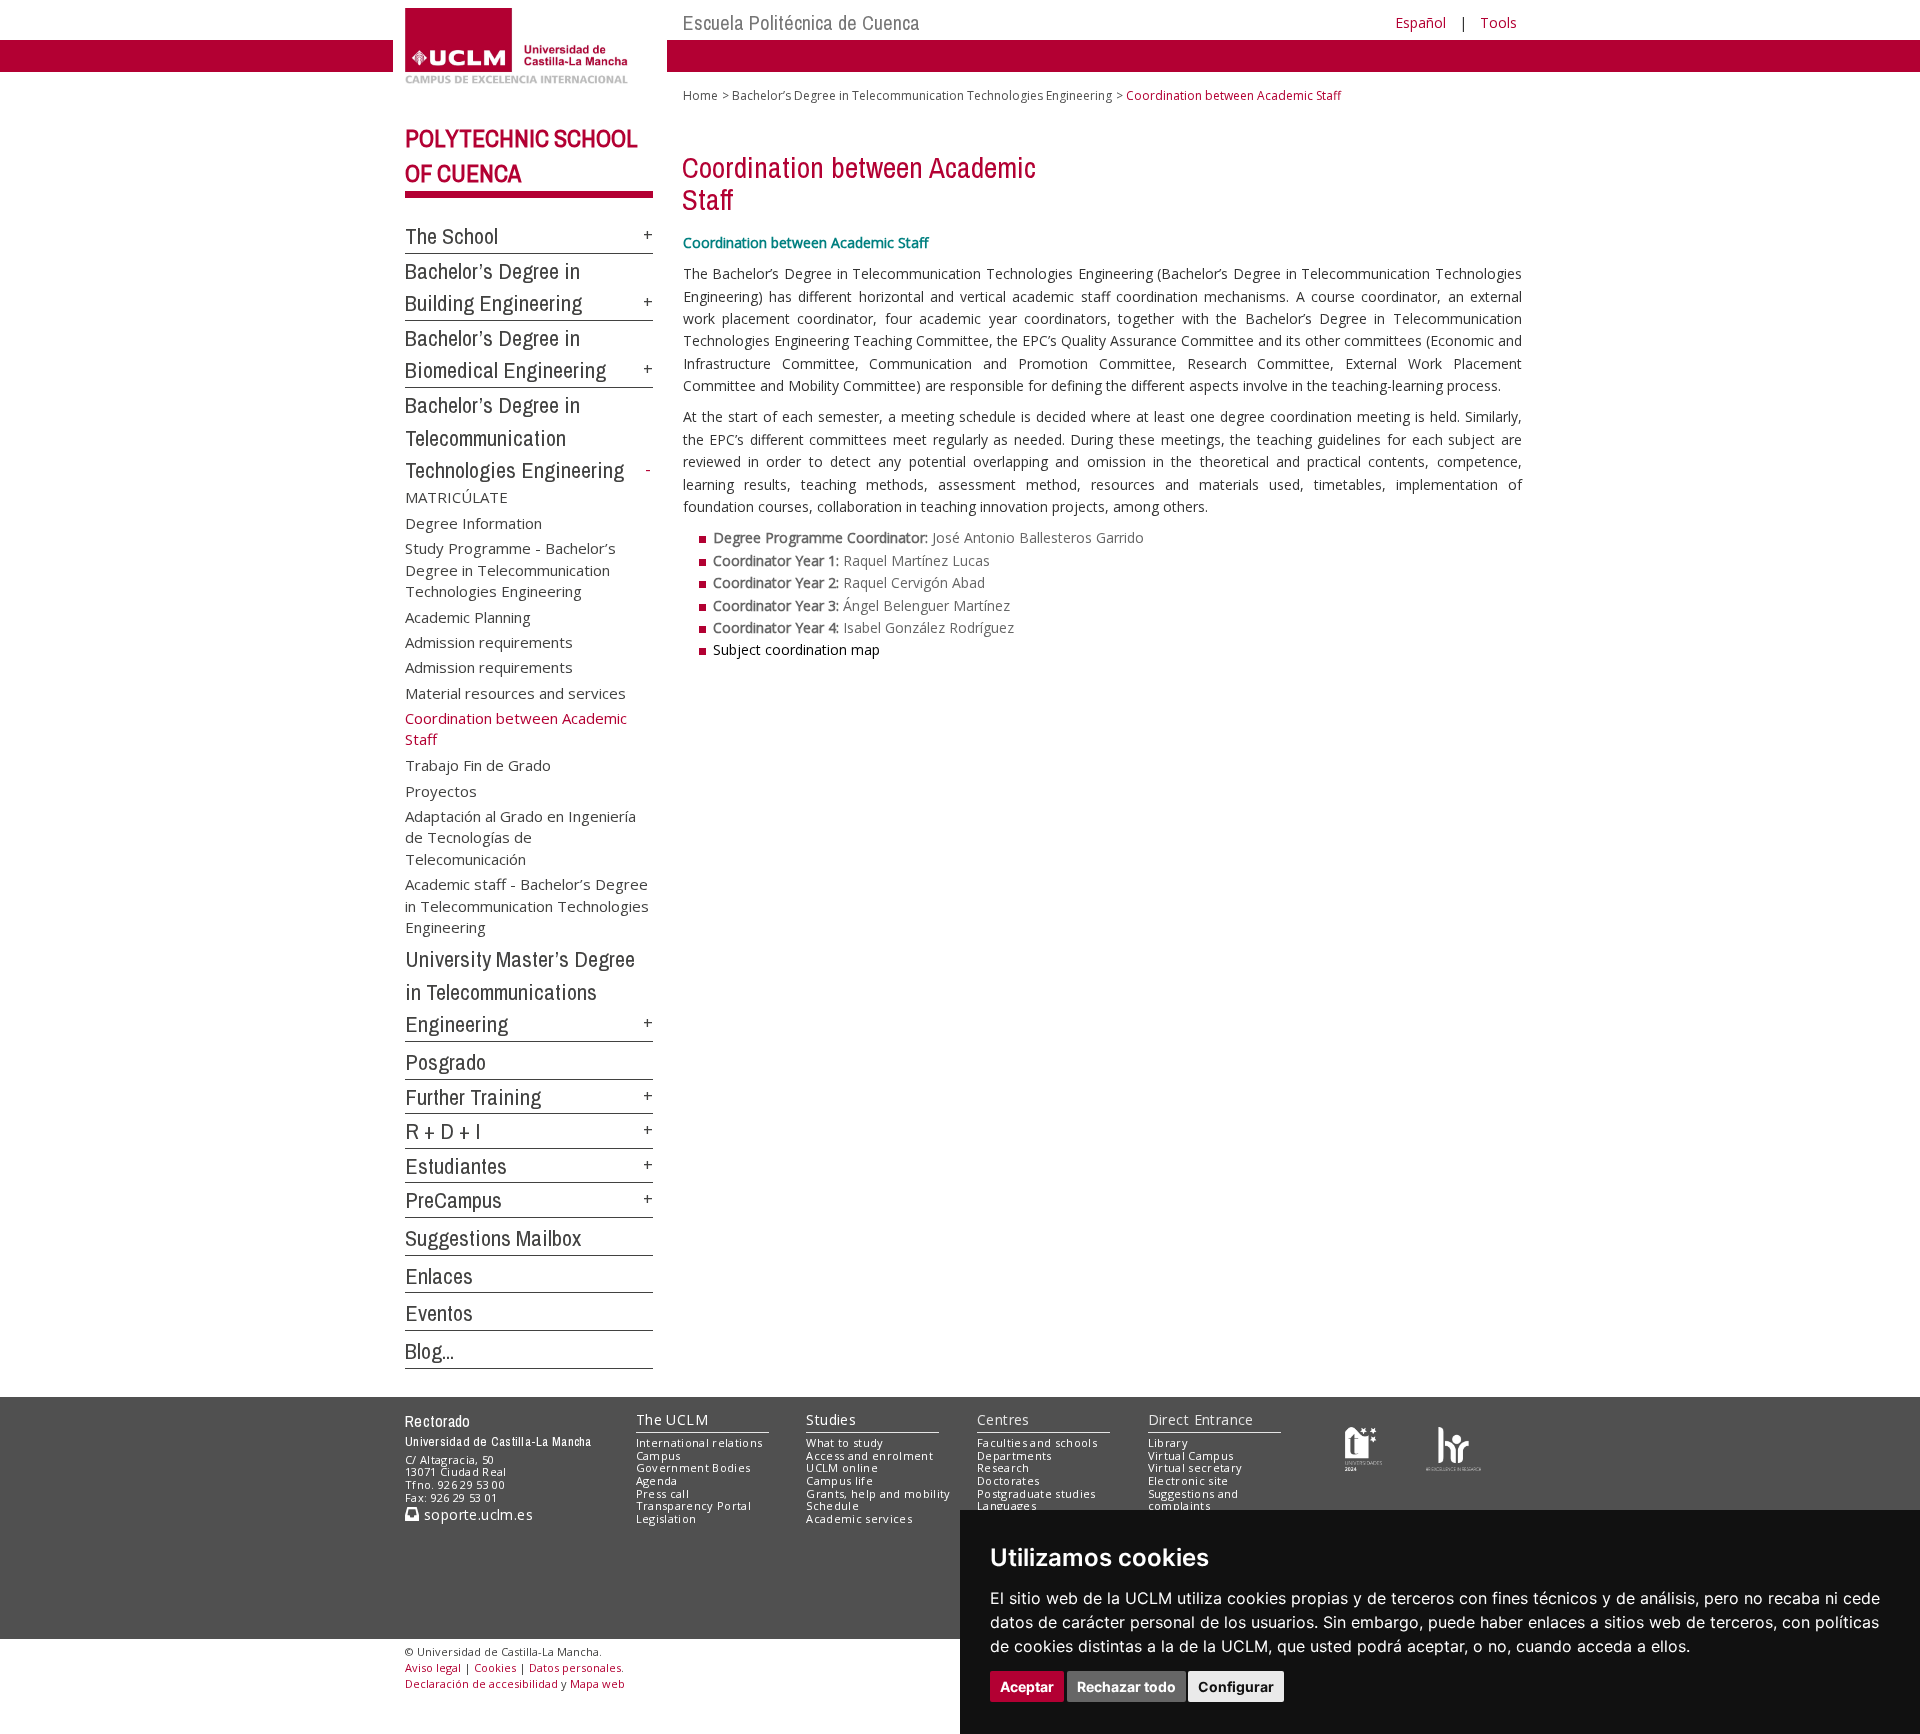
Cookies (495, 1667)
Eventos (439, 1313)
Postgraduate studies (1036, 1493)
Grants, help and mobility (878, 1493)
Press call (662, 1493)
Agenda (657, 1480)
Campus (658, 1455)
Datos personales (575, 1667)
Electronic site (1188, 1480)
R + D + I (443, 1131)
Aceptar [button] (1027, 1686)
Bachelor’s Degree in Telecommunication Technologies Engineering (514, 437)
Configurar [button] (1236, 1686)
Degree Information (473, 522)
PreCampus (453, 1200)
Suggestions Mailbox (493, 1238)
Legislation (666, 1518)
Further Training (473, 1097)
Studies (831, 1419)
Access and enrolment (869, 1455)
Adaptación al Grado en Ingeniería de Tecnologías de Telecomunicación (520, 836)
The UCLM (672, 1419)
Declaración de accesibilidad (481, 1683)
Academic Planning (468, 616)
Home (700, 95)
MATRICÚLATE (456, 497)
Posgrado (445, 1062)
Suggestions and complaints (1193, 1500)
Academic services (859, 1518)
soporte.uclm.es (476, 1514)
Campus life (839, 1480)
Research (1003, 1467)
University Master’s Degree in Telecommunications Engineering (520, 991)
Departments (1014, 1455)
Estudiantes (456, 1166)
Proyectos (441, 790)
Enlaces (439, 1276)
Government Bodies (693, 1467)
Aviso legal (433, 1667)
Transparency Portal (693, 1505)
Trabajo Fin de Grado (478, 765)
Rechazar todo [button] (1126, 1686)
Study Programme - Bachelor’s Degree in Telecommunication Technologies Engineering (510, 569)
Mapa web (597, 1683)
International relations (699, 1442)
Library (1168, 1442)
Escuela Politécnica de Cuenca (801, 22)
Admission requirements (489, 642)
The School (451, 236)
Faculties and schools (1037, 1442)
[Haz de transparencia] (1363, 1446)
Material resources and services (515, 692)
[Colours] (1453, 1446)
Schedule (832, 1505)
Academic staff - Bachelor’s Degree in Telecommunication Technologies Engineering (527, 905)
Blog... (429, 1351)
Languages (1006, 1505)
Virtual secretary (1195, 1467)
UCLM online (842, 1467)
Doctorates (1008, 1480)
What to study (844, 1442)
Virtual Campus (1191, 1455)
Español (1420, 22)
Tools (1498, 22)
